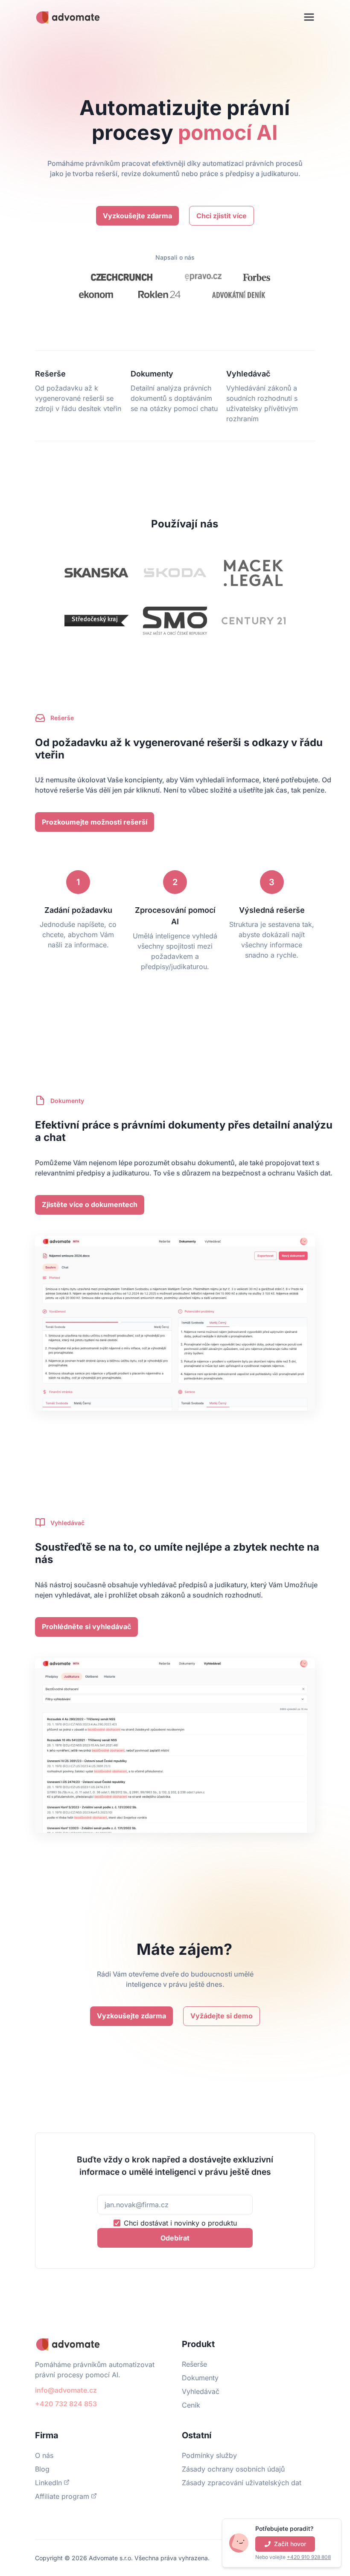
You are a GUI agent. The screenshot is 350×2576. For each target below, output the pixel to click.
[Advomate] (68, 17)
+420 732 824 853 (66, 2404)
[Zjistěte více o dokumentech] (90, 1195)
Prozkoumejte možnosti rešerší (95, 822)
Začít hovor (290, 2544)
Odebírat (175, 2238)
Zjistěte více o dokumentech (90, 1204)
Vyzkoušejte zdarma (137, 216)
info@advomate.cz (66, 2390)
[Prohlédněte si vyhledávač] (86, 1618)
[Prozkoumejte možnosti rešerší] (95, 813)
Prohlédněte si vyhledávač (86, 1627)
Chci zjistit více (222, 216)
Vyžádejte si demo (222, 2016)
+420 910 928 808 (309, 2557)
